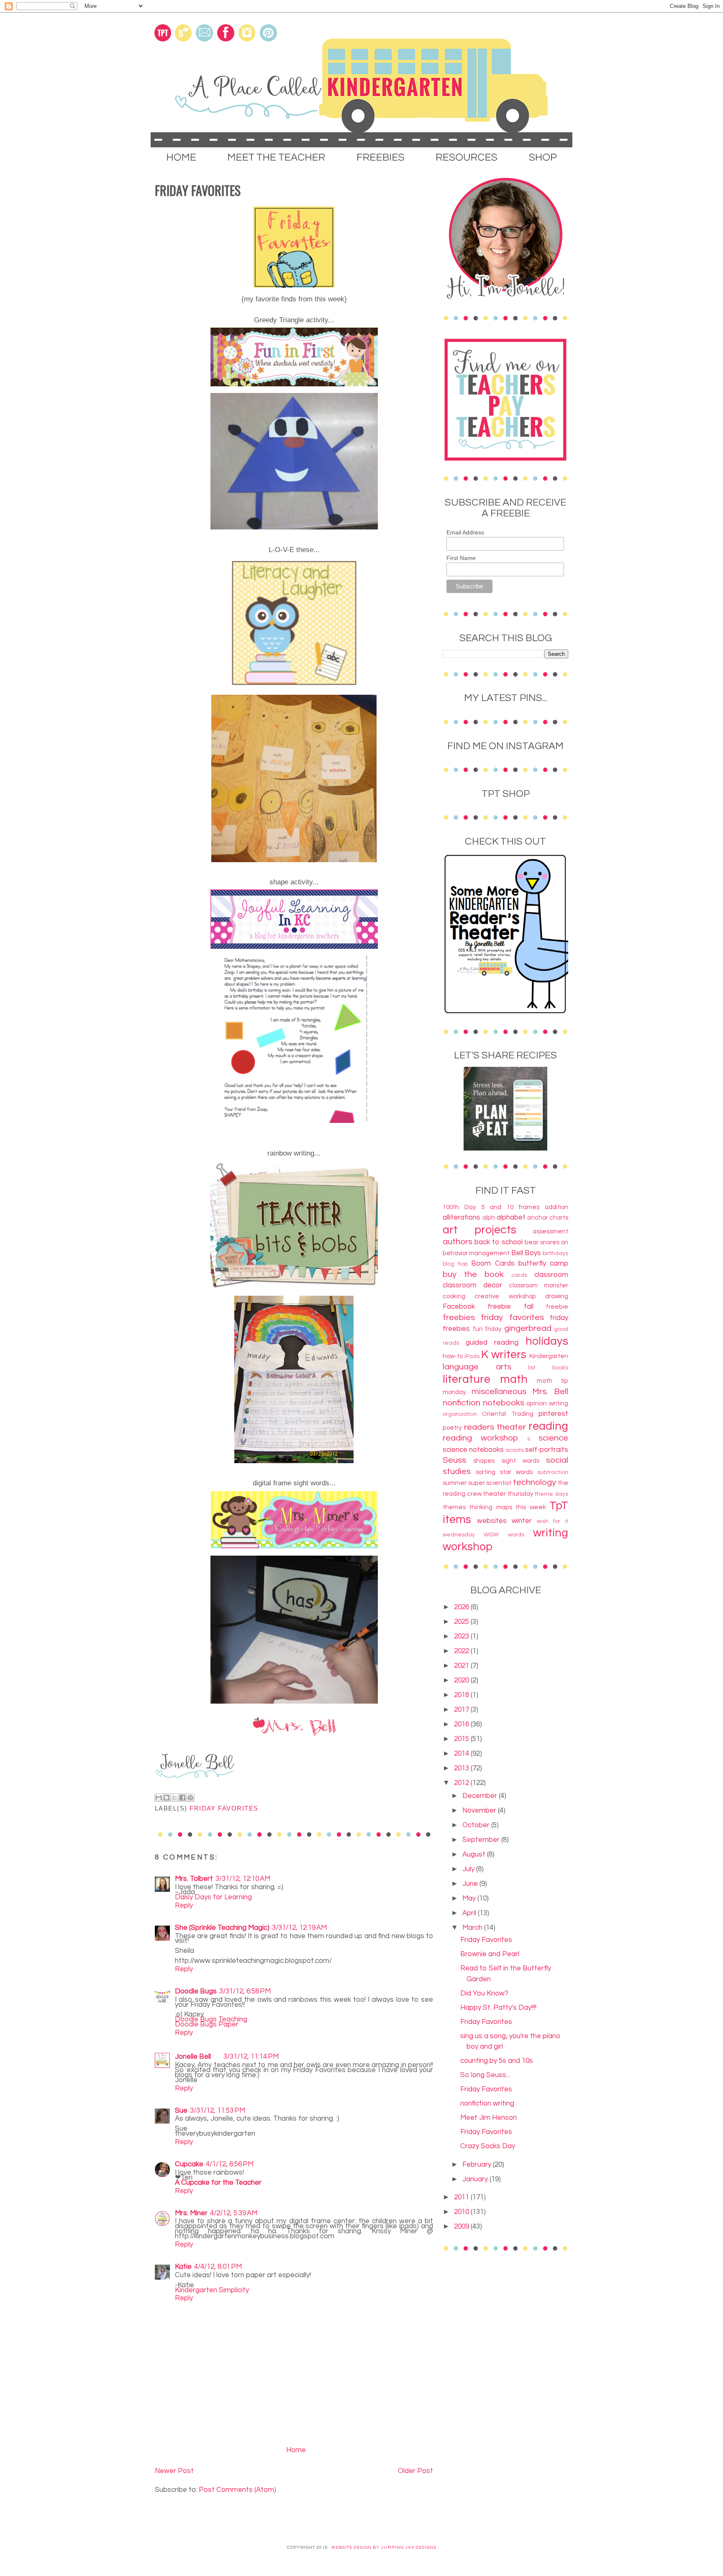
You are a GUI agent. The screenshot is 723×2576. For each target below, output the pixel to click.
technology (535, 1482)
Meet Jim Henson (488, 2118)
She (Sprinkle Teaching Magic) (222, 1928)
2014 (462, 1754)
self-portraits (547, 1450)
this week (531, 1507)
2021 (462, 1666)
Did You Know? (484, 1993)
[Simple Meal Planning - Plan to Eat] (505, 1148)
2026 (462, 1607)
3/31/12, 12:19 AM (299, 1928)
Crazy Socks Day (488, 2146)
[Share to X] (174, 1798)
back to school (499, 1242)
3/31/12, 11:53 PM (218, 2111)
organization (460, 1414)
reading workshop (480, 1438)
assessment (550, 1231)
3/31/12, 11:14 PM (251, 2057)
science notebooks (473, 1450)
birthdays (555, 1253)
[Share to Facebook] (182, 1798)
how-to (453, 1356)
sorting (486, 1472)
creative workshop (505, 1296)
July (469, 1869)
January (476, 2179)
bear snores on (546, 1242)
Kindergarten (549, 1356)
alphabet (511, 1217)
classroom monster (538, 1285)
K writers (504, 1355)
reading (548, 1426)
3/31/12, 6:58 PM (245, 1991)
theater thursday (508, 1494)
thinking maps (490, 1507)
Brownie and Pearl (490, 1954)
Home (296, 2450)
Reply (184, 1906)
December (481, 1796)
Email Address (465, 532)
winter (522, 1521)
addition (556, 1207)
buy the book (473, 1274)
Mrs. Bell (550, 1391)
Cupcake (189, 2164)
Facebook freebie (477, 1307)
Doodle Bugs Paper (207, 2024)
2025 (462, 1622)
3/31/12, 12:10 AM (243, 1879)
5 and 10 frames (510, 1207)
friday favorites (224, 1808)
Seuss (454, 1460)
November (480, 1811)
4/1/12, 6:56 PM (230, 2164)
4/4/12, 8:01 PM (218, 2267)
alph (489, 1217)
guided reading (492, 1343)
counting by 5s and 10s (497, 2061)
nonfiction (461, 1403)
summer (455, 1483)
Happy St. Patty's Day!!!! (498, 2008)
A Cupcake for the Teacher (218, 2183)
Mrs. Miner (191, 2213)
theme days (551, 1494)
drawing (557, 1296)
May (470, 1898)
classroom (551, 1275)
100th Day (459, 1207)
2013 (462, 1768)
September (482, 1840)
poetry (452, 1428)
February (478, 2165)
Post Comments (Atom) (237, 2490)
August (475, 1854)
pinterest (553, 1414)
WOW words (504, 1535)
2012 (462, 1783)
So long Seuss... (485, 2075)
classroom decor (472, 1285)
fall (529, 1307)
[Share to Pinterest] (190, 1798)
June (471, 1884)
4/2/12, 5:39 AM (234, 2213)
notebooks (504, 1403)
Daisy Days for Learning (213, 1897)
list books (548, 1368)
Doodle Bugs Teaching (211, 2019)
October (477, 1825)
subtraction (553, 1472)
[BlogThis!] (167, 1798)
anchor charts (548, 1217)
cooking (454, 1296)
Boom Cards (493, 1264)
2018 (462, 1695)
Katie (183, 2267)
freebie (557, 1307)
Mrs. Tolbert (194, 1879)
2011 (462, 2197)
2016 (462, 1724)
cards (519, 1275)
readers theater (495, 1427)
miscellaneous (499, 1391)
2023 (462, 1636)
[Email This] (159, 1798)
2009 (462, 2227)
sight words (520, 1461)
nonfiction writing (487, 2103)
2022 (462, 1651)
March (473, 1928)
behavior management (476, 1253)
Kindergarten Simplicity (212, 2290)
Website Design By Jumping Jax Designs (384, 2548)
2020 (462, 1680)
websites (492, 1521)
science (553, 1438)
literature (467, 1379)
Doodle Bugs (196, 1991)
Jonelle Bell (193, 2057)
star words (516, 1472)
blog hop (455, 1264)
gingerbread (528, 1328)
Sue (181, 2111)
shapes (484, 1461)
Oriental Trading (508, 1414)
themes (454, 1507)
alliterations (461, 1217)
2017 (462, 1710)
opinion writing (547, 1403)
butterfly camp (543, 1264)
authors (458, 1242)
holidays (547, 1341)
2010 (462, 2212)
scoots (515, 1450)
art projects (479, 1230)
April (470, 1913)
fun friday (487, 1329)
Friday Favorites (486, 1940)
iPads (472, 1356)
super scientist (490, 1483)
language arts (477, 1367)
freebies (459, 1317)
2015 (462, 1739)
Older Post (415, 2471)
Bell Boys (526, 1253)
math (514, 1379)
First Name (461, 558)
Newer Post (174, 2471)
